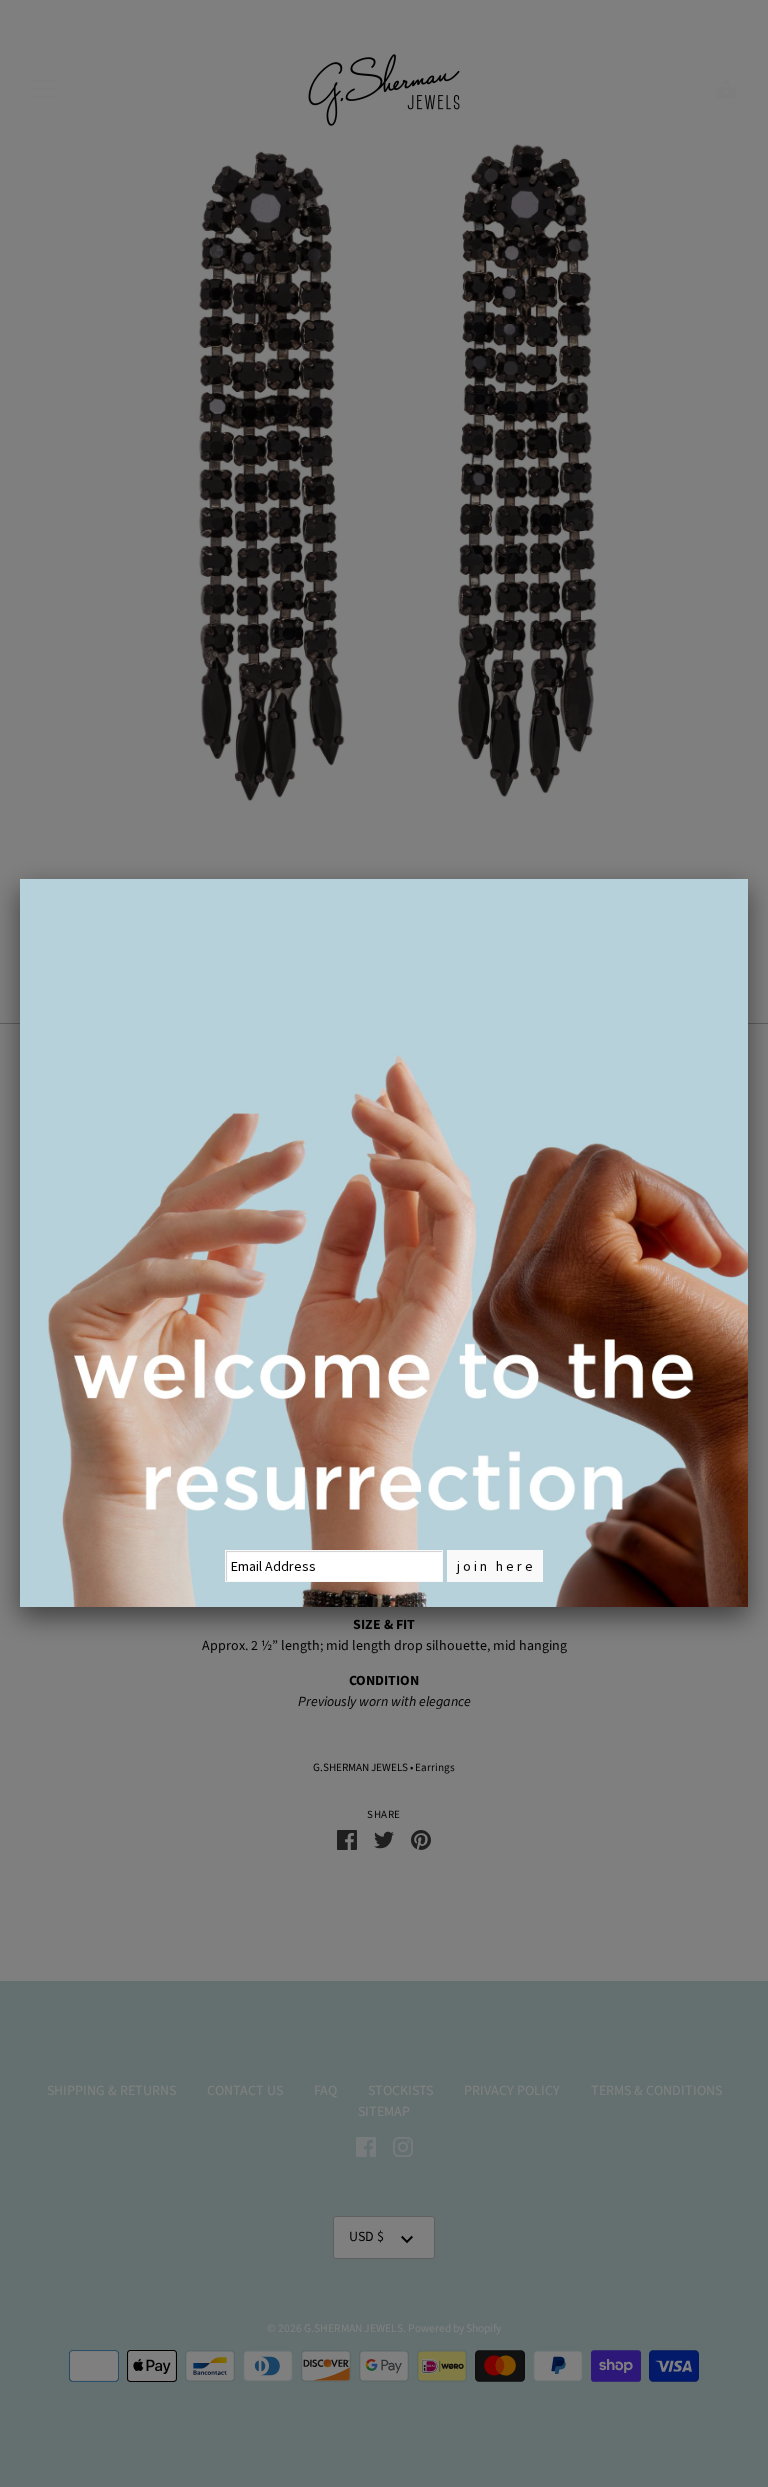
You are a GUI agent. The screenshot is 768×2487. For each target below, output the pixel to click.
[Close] (748, 879)
